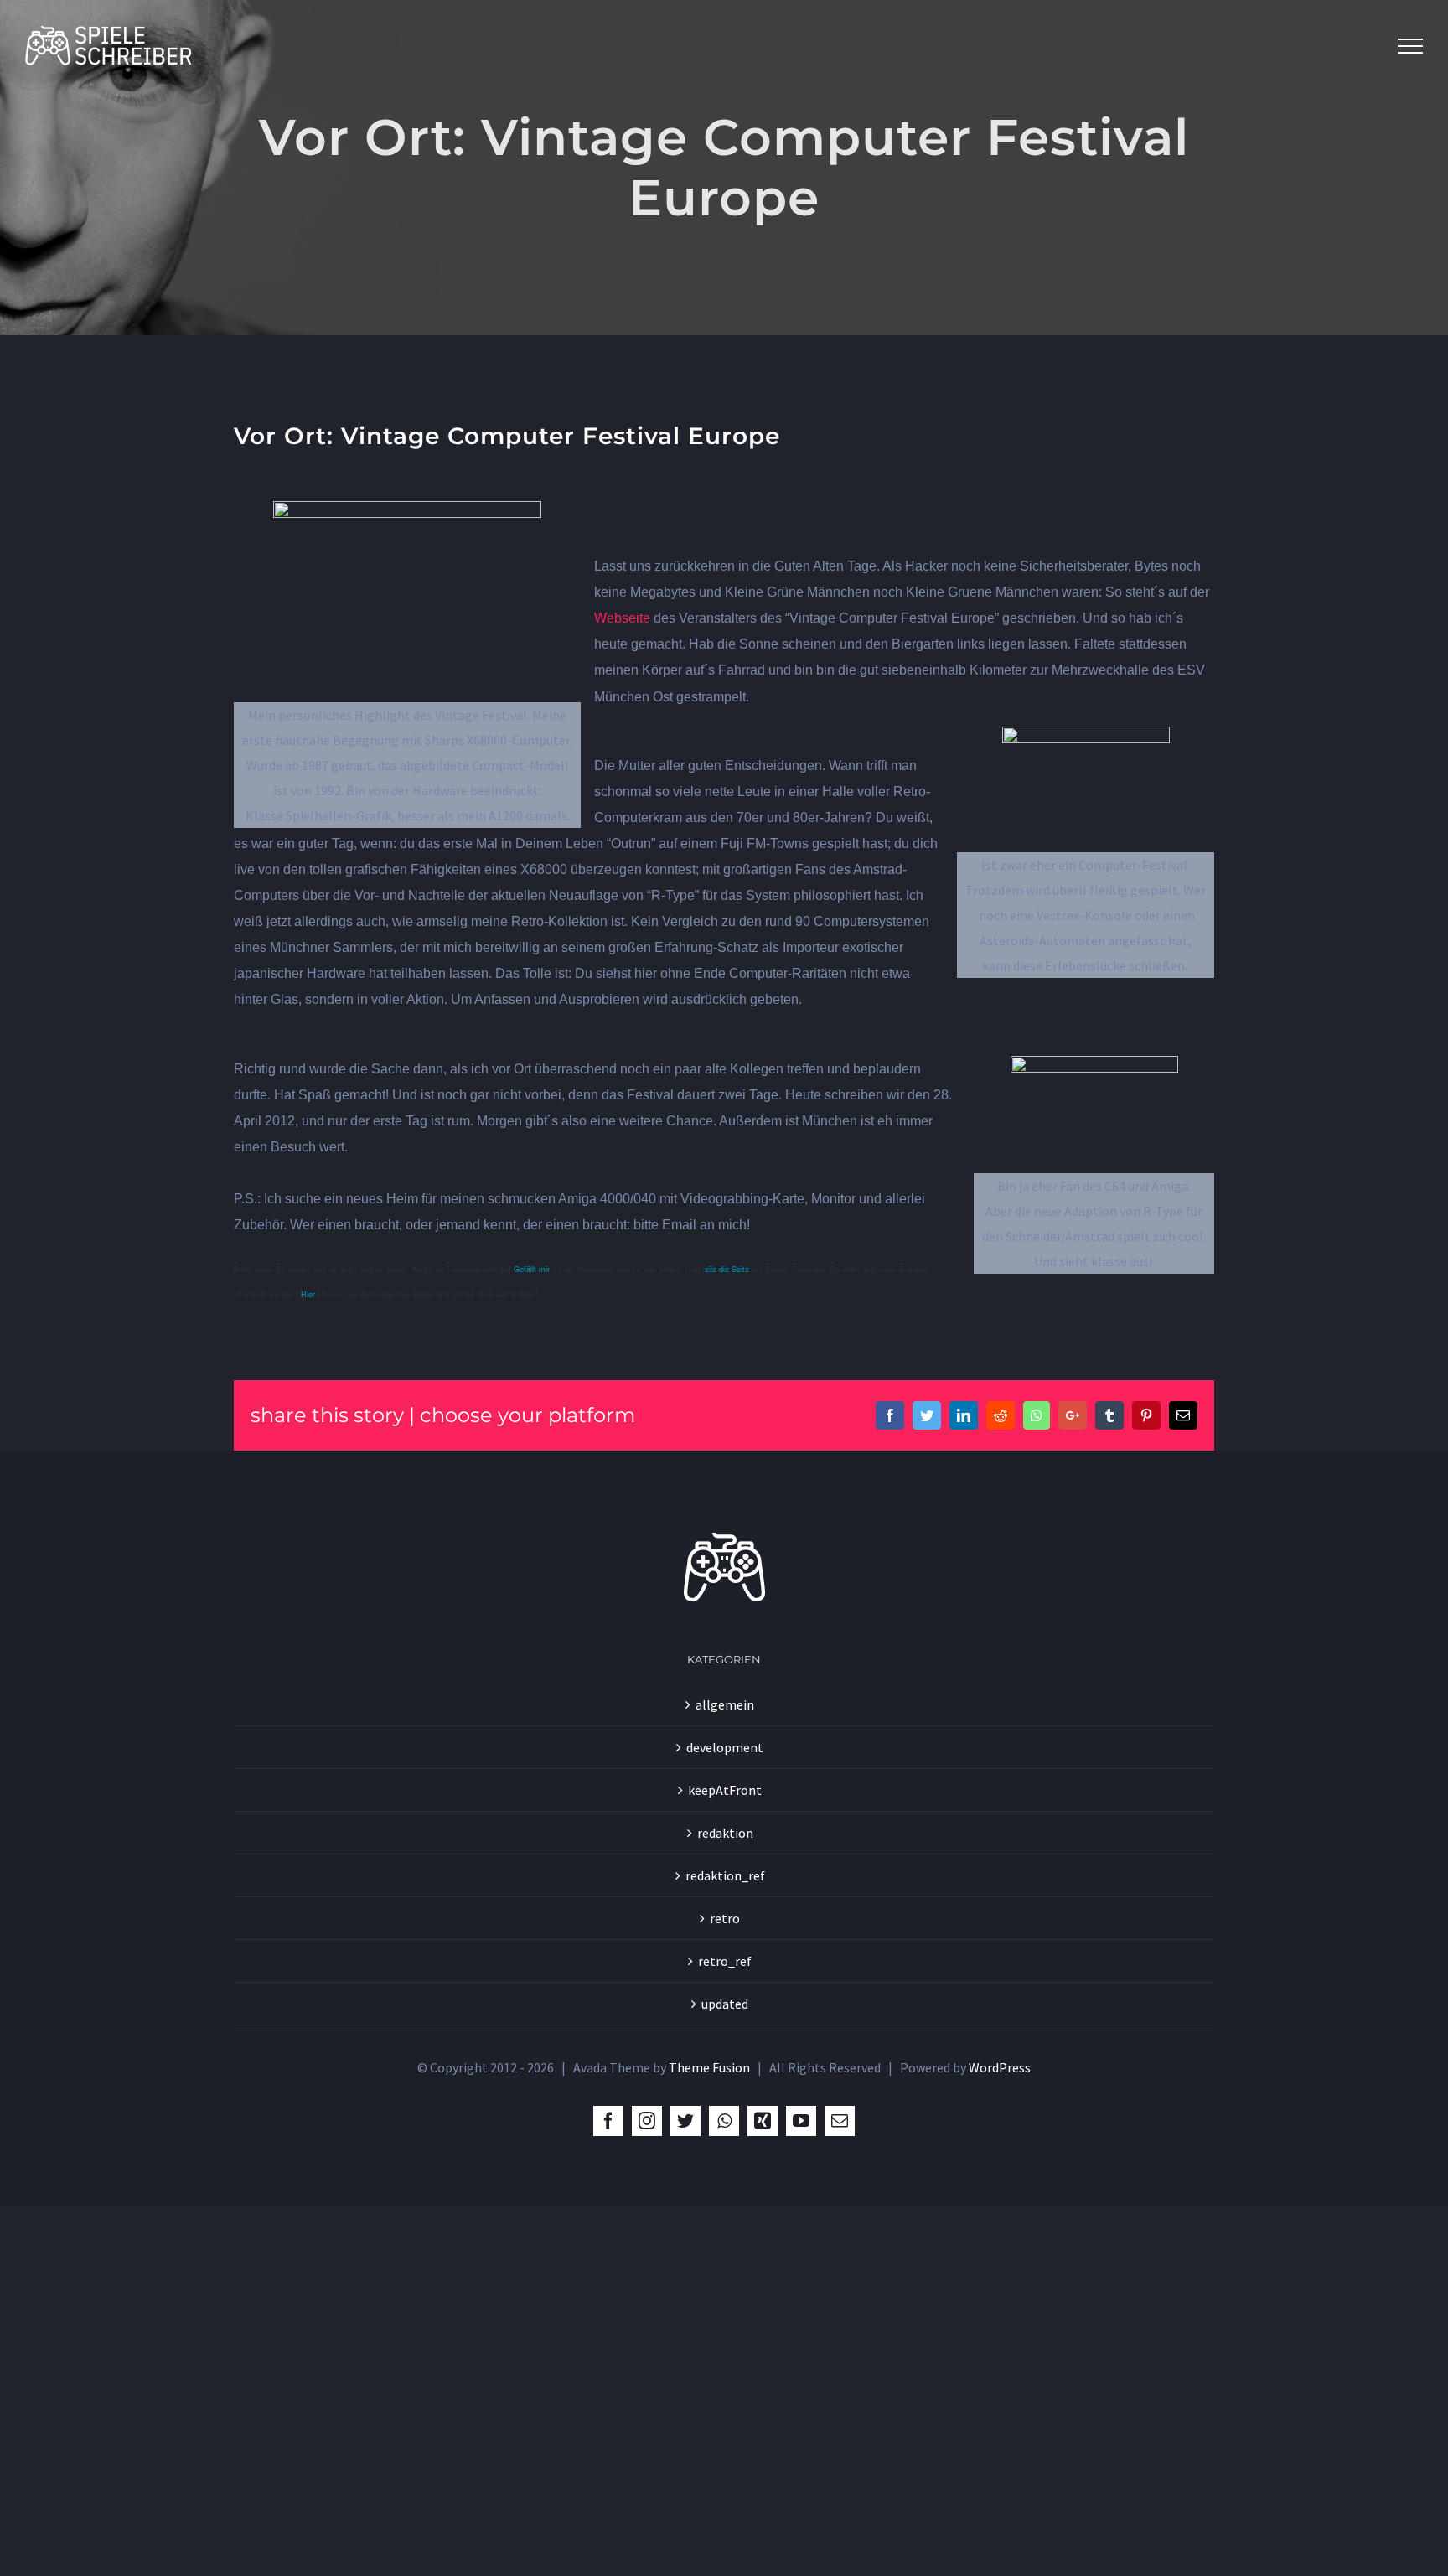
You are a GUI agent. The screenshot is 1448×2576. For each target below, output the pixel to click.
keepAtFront (725, 1790)
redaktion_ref (725, 1875)
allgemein (725, 1704)
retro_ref (725, 1961)
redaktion (725, 1833)
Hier (308, 1294)
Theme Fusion (709, 2067)
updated (725, 2004)
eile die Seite (727, 1269)
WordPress (1000, 2067)
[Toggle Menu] (1410, 46)
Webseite (622, 618)
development (725, 1747)
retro (725, 1918)
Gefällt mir (532, 1269)
